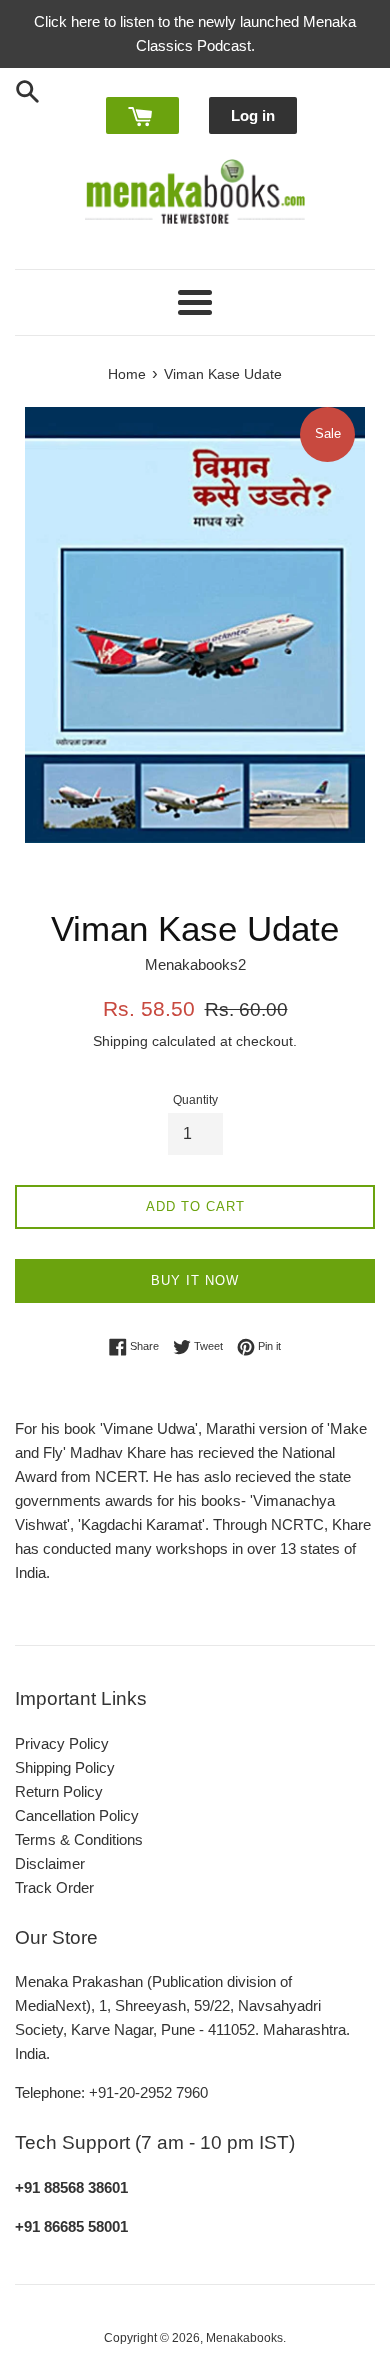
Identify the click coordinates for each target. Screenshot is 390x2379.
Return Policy (59, 1791)
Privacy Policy (62, 1743)
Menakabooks (244, 2338)
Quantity (195, 1100)
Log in (253, 115)
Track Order (54, 1887)
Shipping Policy (65, 1767)
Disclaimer (50, 1863)
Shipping (120, 1041)
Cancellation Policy (77, 1815)
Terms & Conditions (79, 1839)
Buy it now (195, 1280)
